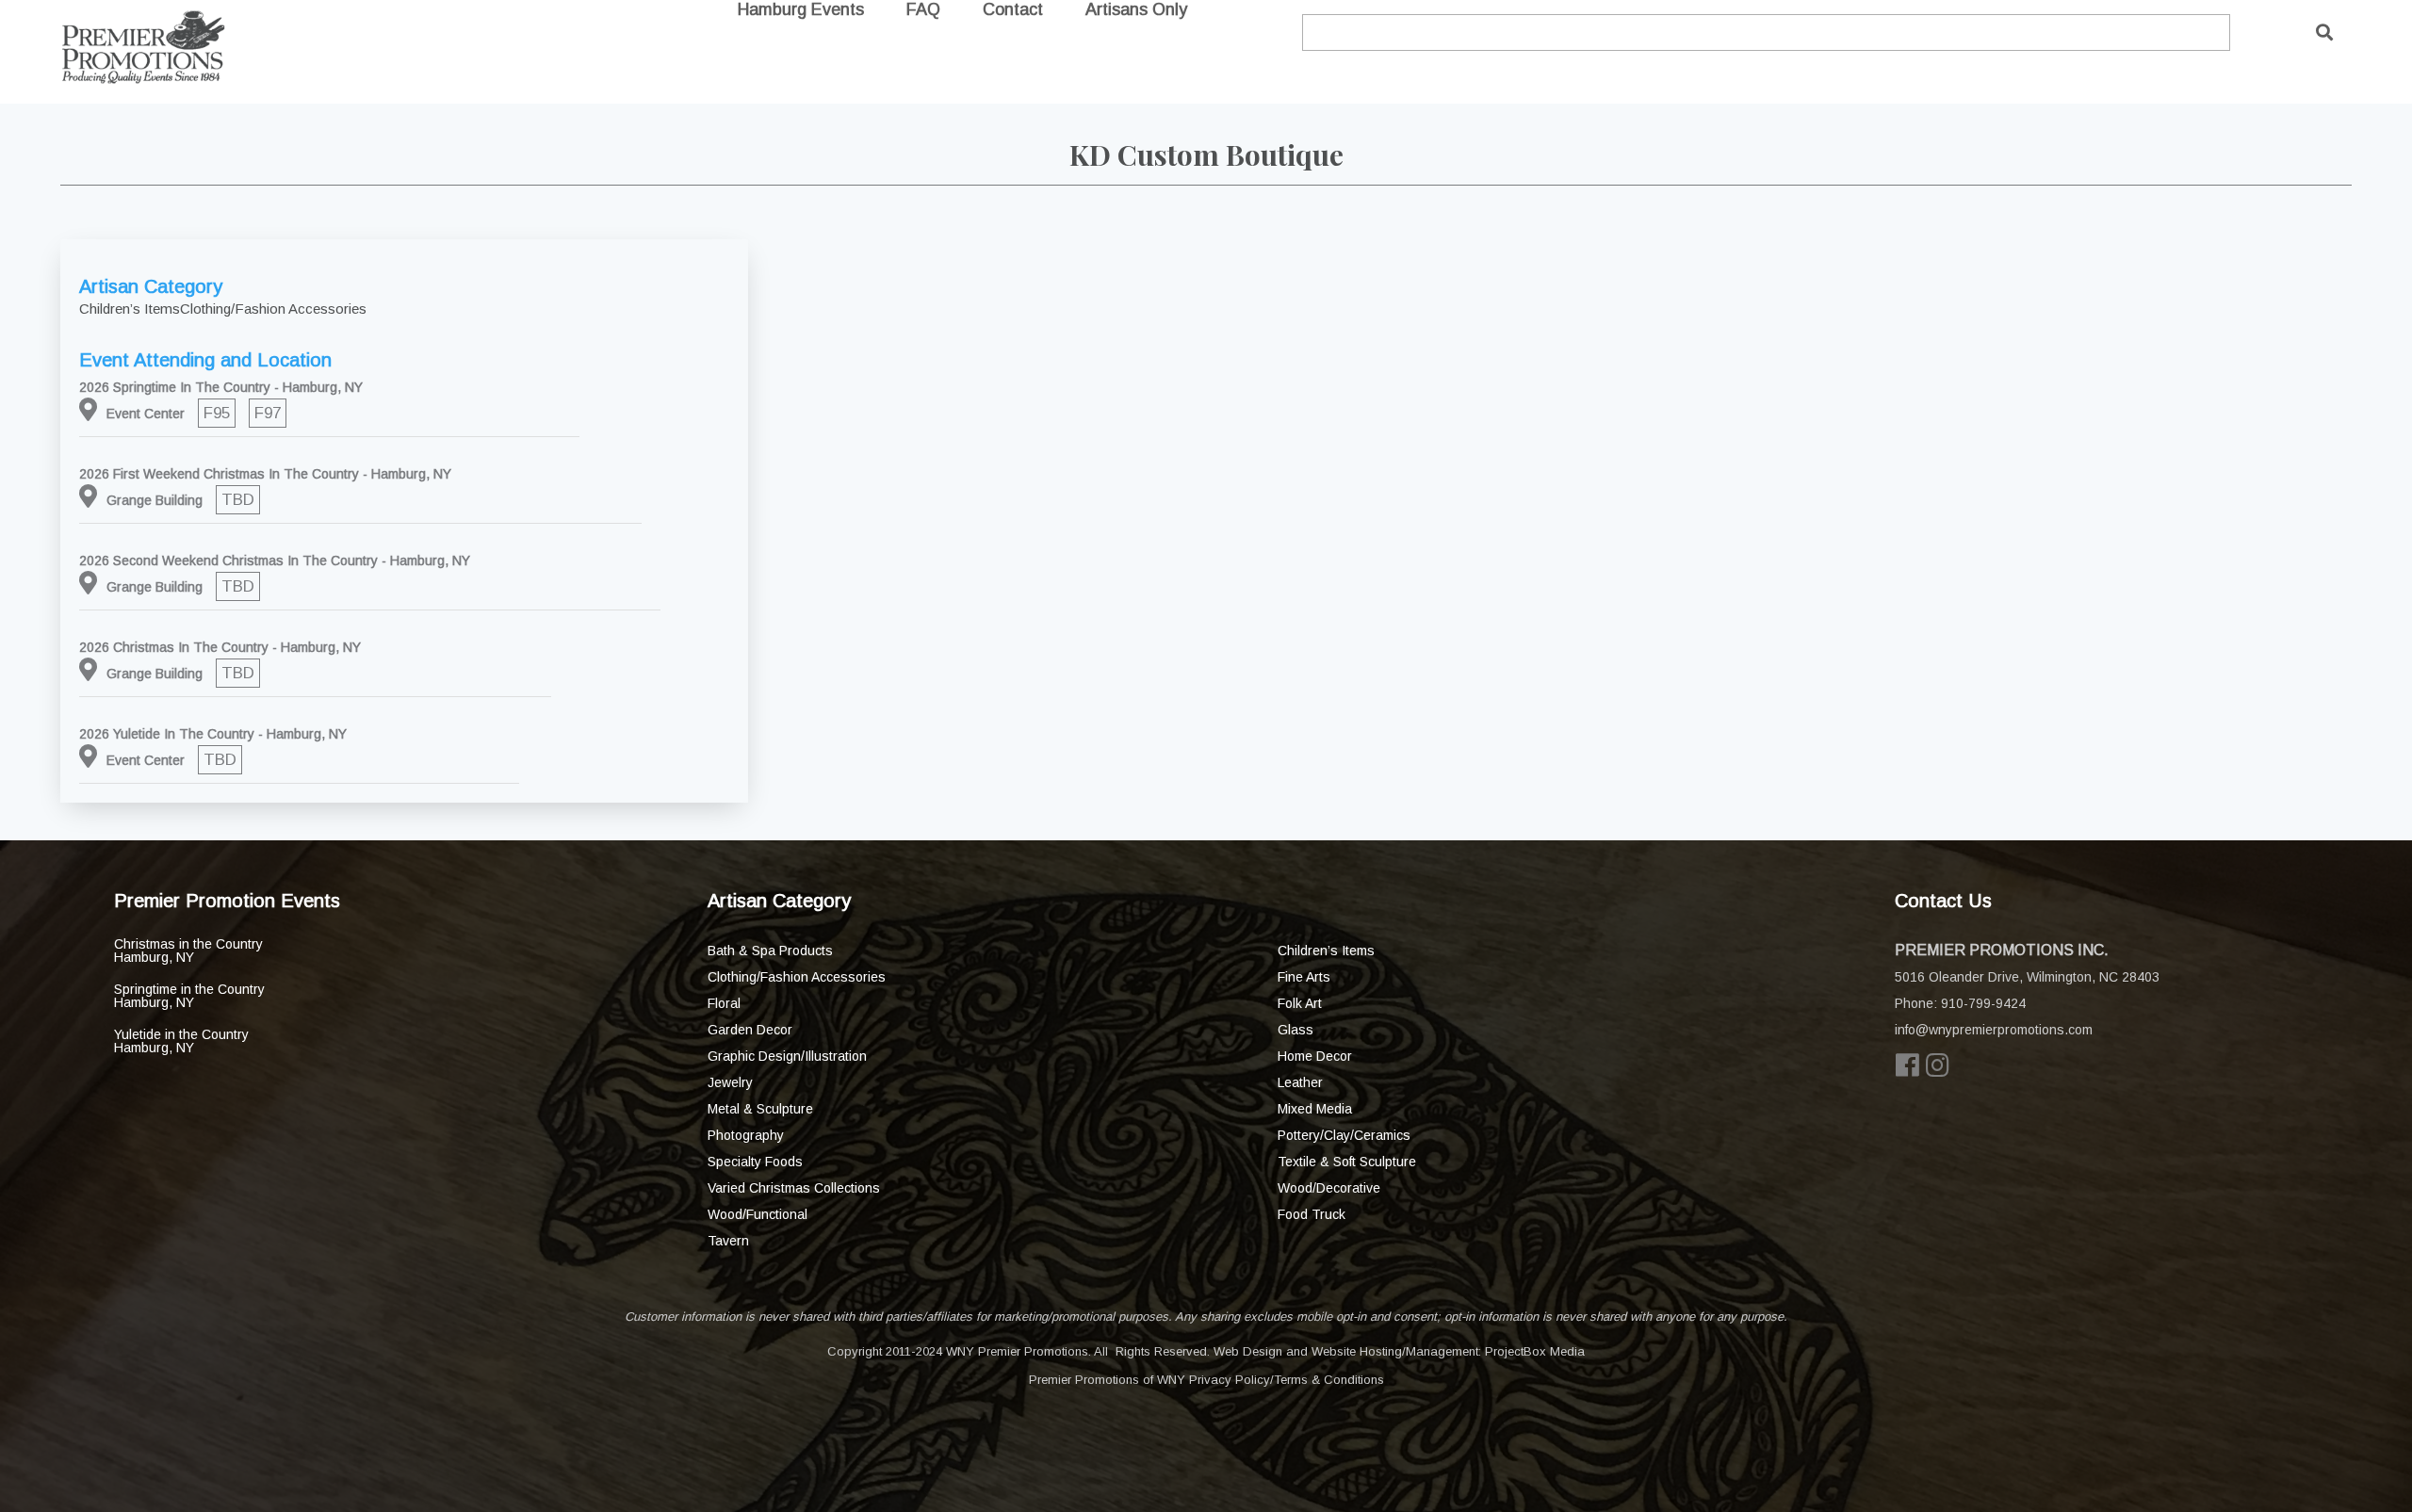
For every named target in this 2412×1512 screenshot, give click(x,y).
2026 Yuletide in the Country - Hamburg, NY (213, 734)
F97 (268, 413)
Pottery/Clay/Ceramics (1344, 1135)
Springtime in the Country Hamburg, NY (189, 996)
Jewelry (730, 1082)
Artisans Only (1136, 9)
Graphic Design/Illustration (787, 1056)
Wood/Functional (758, 1214)
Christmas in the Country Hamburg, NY (188, 951)
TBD (238, 500)
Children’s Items (1326, 951)
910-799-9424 (1983, 1003)
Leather (1300, 1082)
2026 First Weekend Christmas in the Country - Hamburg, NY (265, 474)
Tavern (728, 1241)
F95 (217, 413)
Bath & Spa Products (770, 951)
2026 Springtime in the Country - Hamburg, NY (221, 387)
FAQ (923, 9)
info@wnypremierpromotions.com (1994, 1030)
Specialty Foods (755, 1162)
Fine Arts (1304, 977)
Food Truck (1312, 1214)
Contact (1013, 9)
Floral (724, 1003)
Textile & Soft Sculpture (1347, 1162)
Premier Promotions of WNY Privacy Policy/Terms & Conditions (1206, 1380)
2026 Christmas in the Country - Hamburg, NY (220, 647)
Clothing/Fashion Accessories (797, 977)
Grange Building (155, 500)
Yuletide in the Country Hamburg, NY (181, 1041)
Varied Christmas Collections (794, 1188)
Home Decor (1315, 1056)
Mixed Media (1315, 1109)
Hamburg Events (801, 9)
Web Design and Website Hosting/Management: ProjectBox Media (1399, 1351)
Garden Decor (750, 1030)
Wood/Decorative (1329, 1188)
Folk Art (1300, 1003)
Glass (1296, 1030)
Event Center (146, 414)
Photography (746, 1135)
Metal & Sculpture (760, 1109)
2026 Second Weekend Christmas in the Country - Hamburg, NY (275, 561)
